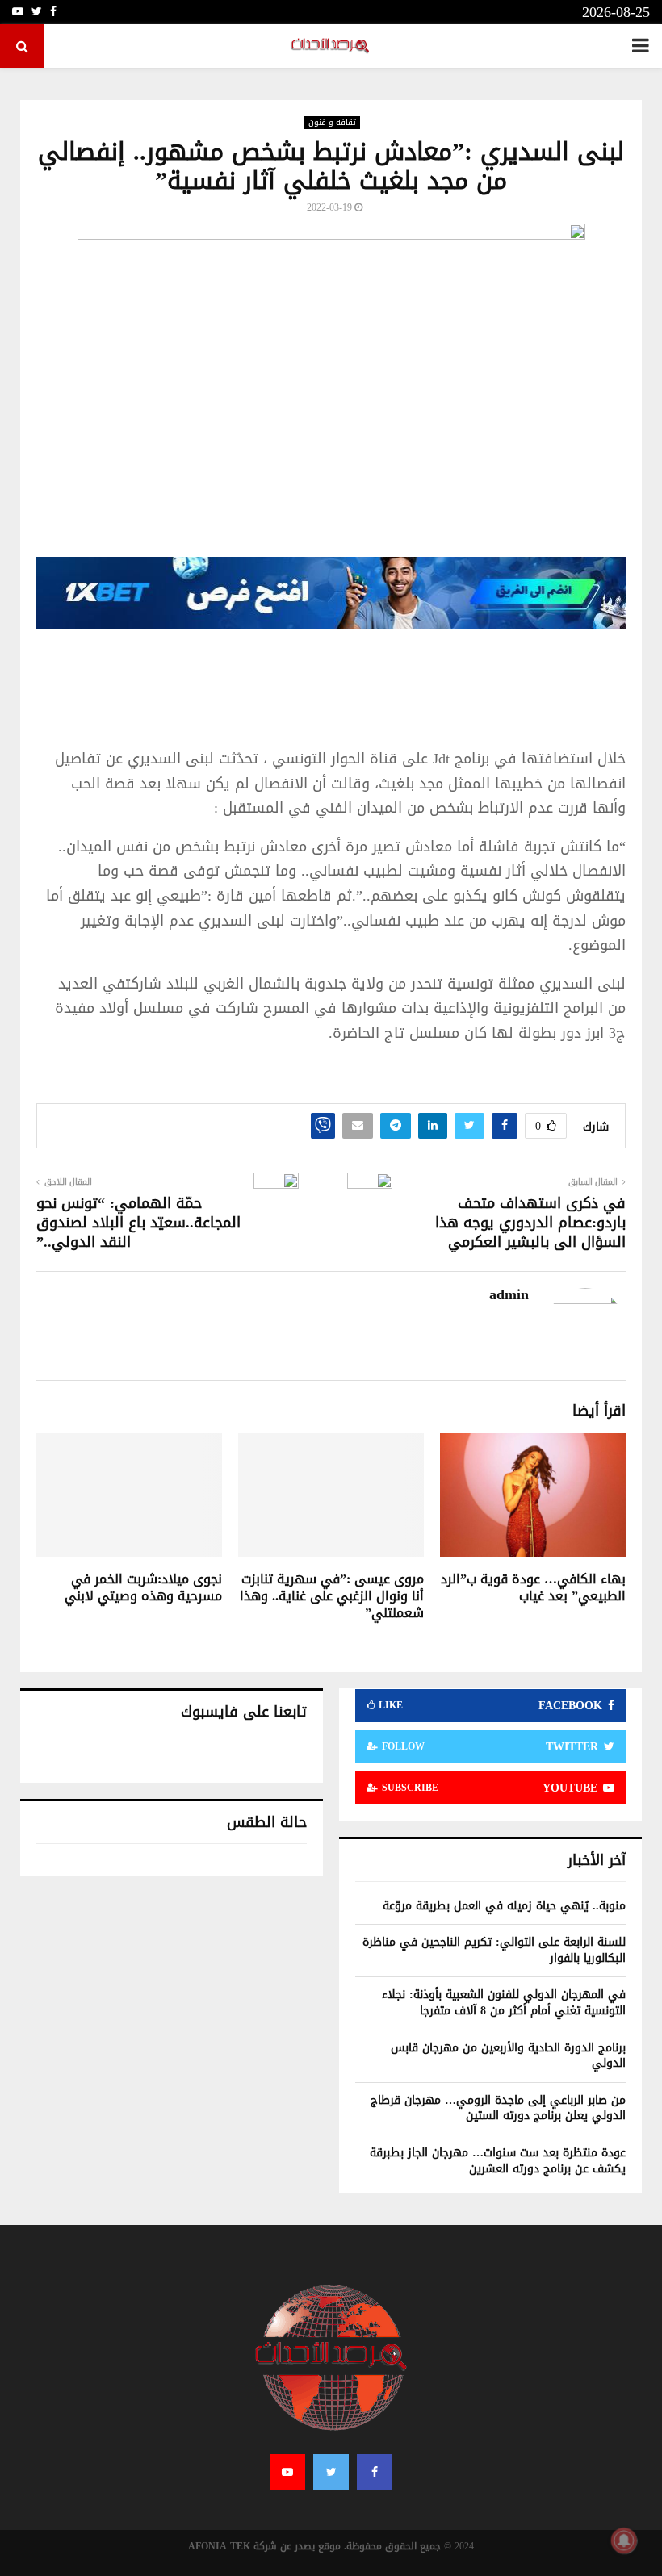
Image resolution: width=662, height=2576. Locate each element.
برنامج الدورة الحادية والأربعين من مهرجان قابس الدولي (508, 2056)
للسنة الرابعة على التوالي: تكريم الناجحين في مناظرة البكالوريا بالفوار (494, 1950)
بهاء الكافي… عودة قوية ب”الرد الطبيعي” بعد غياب (533, 1587)
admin (509, 1295)
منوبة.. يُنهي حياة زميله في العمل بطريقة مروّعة (504, 1906)
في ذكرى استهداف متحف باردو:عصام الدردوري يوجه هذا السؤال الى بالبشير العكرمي (530, 1223)
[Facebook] (375, 2472)
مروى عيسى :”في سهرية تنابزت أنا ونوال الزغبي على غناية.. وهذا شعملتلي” (332, 1596)
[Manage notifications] (624, 2540)
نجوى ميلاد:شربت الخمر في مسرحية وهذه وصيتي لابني (143, 1587)
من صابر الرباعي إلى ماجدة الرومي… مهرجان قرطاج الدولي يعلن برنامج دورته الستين (498, 2108)
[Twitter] (331, 2472)
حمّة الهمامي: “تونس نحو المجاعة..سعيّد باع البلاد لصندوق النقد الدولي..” (138, 1223)
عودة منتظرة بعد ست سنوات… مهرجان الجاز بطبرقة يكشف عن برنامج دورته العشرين (498, 2161)
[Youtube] (287, 2472)
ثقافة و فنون (332, 123)
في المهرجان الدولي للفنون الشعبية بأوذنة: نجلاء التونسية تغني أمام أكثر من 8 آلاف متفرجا (504, 2003)
